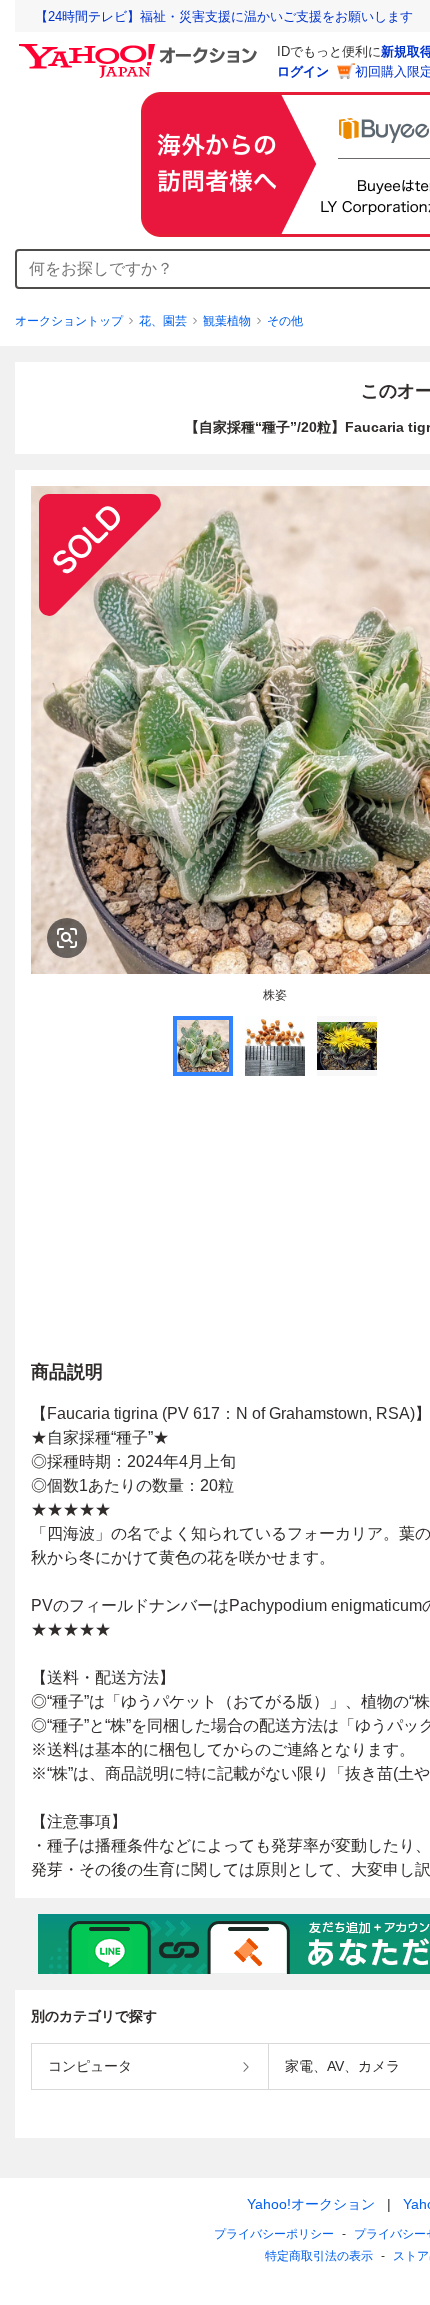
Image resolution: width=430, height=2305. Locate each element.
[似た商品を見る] (67, 938)
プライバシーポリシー (274, 2234)
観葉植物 (227, 321)
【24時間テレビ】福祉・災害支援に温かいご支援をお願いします (224, 16)
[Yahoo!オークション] (141, 49)
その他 (285, 321)
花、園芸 (163, 321)
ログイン (303, 71)
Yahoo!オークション (311, 2204)
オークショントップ (69, 321)
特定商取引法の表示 (319, 2256)
